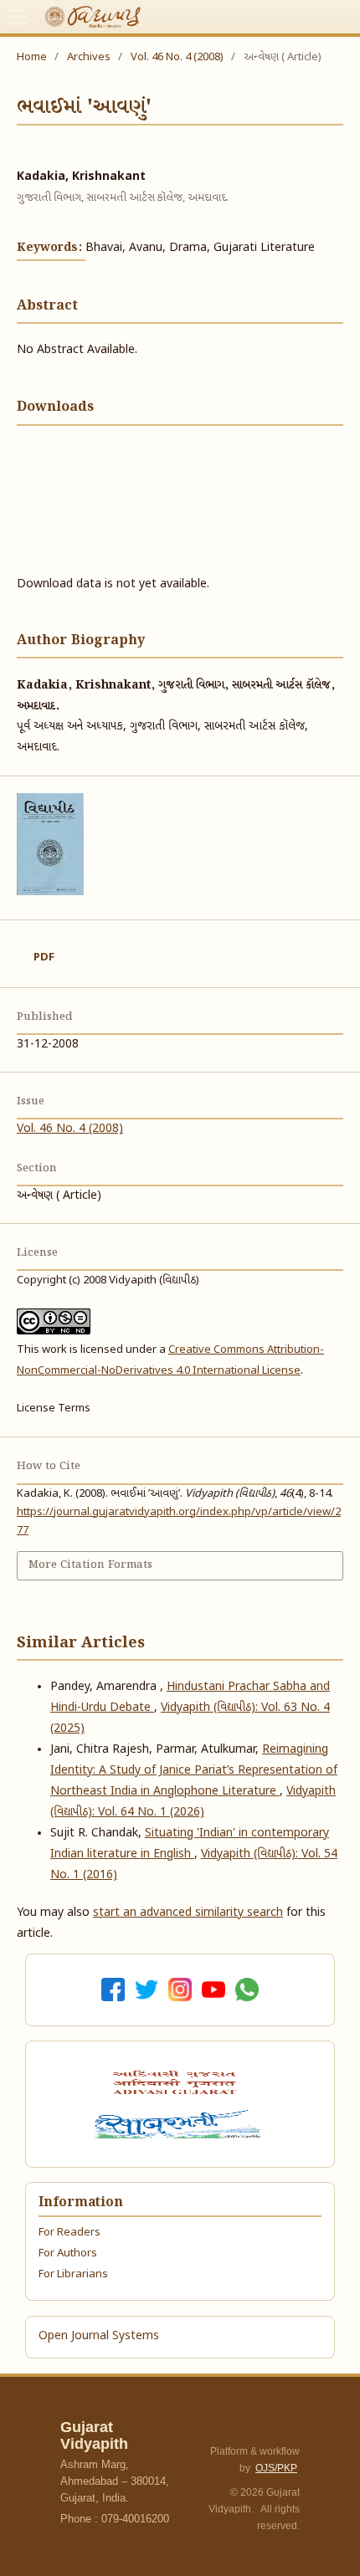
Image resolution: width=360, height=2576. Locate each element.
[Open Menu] (17, 17)
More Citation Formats (90, 1565)
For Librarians (73, 2274)
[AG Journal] (177, 2082)
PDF (44, 958)
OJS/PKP (276, 2468)
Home (32, 57)
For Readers (69, 2233)
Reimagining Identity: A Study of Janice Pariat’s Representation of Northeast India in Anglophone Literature (194, 1771)
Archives (89, 57)
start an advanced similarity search (188, 1913)
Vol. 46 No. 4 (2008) (177, 57)
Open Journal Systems (99, 2336)
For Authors (68, 2253)
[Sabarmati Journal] (180, 2124)
